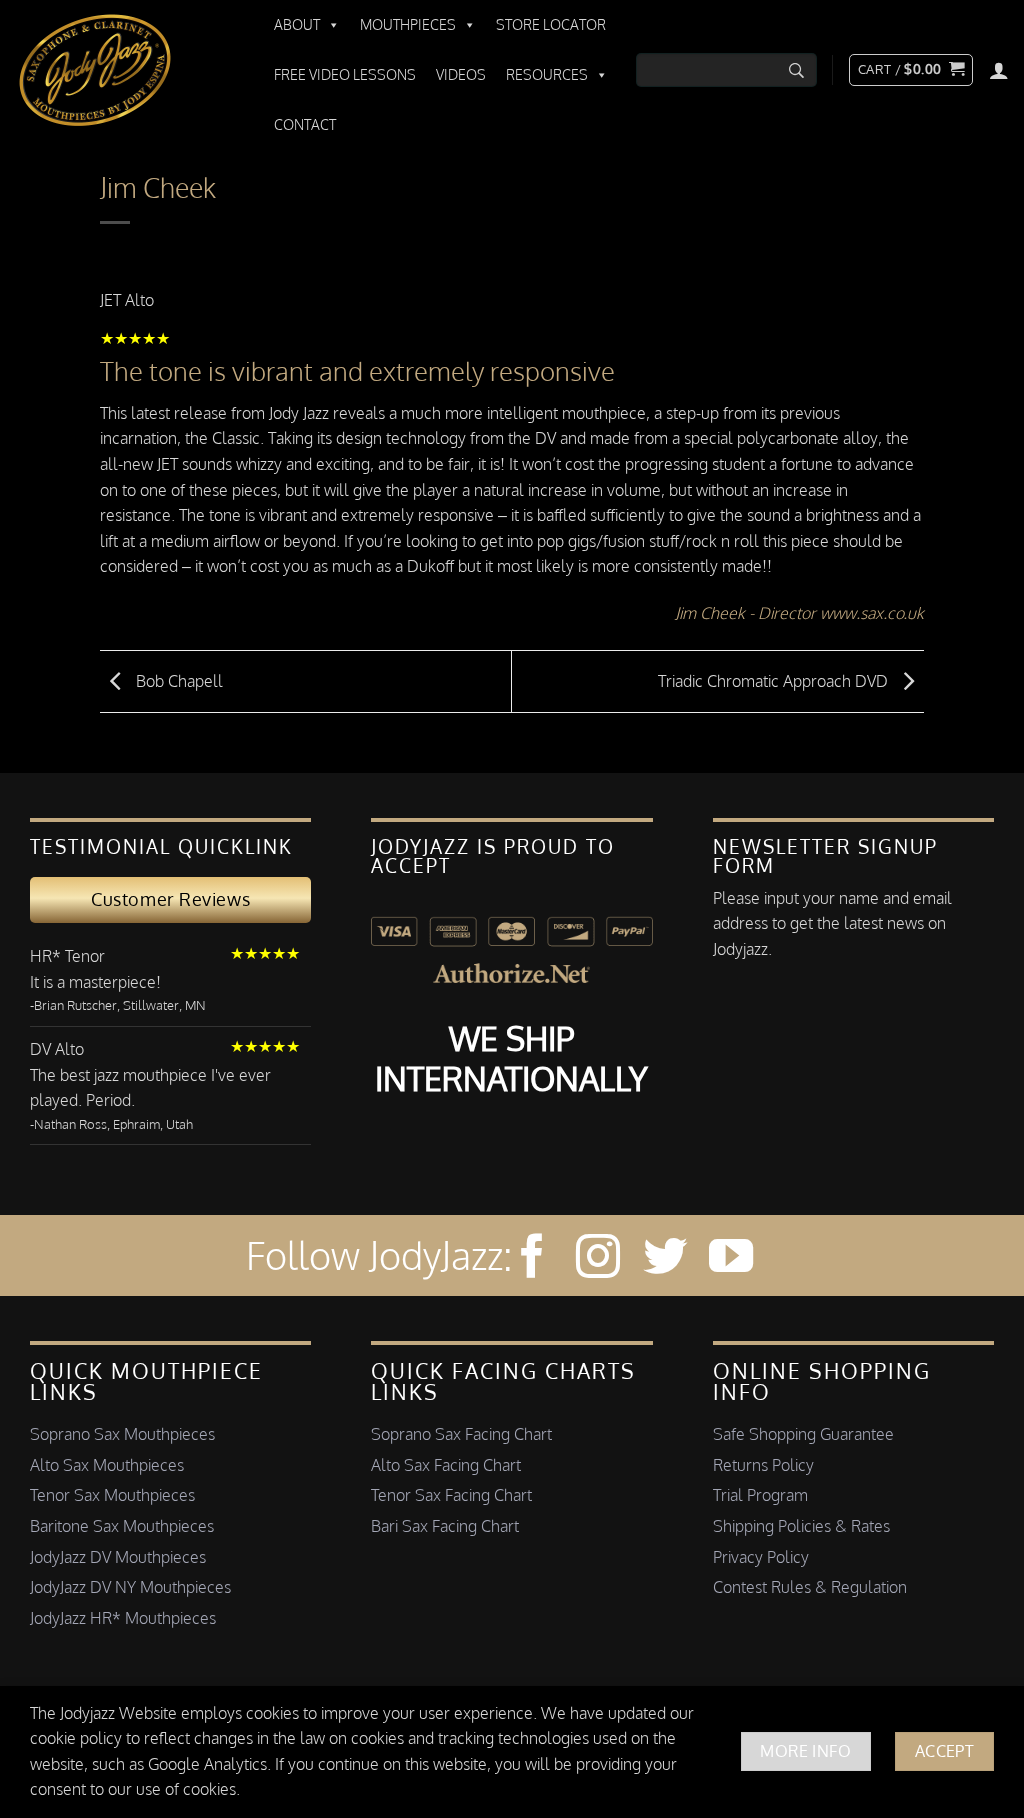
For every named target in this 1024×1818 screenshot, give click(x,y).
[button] (911, 70)
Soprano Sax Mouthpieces (122, 1434)
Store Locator (551, 24)
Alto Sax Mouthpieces (107, 1465)
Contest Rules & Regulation (810, 1587)
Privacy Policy (761, 1557)
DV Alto (57, 1049)
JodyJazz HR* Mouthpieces (123, 1618)
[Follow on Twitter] (665, 1259)
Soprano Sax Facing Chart (461, 1434)
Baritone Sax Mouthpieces (122, 1526)
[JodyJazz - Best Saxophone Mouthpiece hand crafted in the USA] (124, 70)
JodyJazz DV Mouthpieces (118, 1557)
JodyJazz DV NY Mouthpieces (130, 1587)
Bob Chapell (177, 680)
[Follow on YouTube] (731, 1259)
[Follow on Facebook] (532, 1259)
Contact (305, 124)
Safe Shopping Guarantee (803, 1434)
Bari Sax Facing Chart (445, 1526)
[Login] (999, 70)
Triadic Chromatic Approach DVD (775, 680)
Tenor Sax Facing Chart (451, 1495)
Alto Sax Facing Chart (446, 1465)
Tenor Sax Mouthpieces (112, 1495)
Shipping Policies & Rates (801, 1526)
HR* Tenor (67, 956)
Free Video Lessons (345, 74)
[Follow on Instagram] (598, 1259)
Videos (461, 74)
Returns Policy (763, 1465)
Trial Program (760, 1495)
